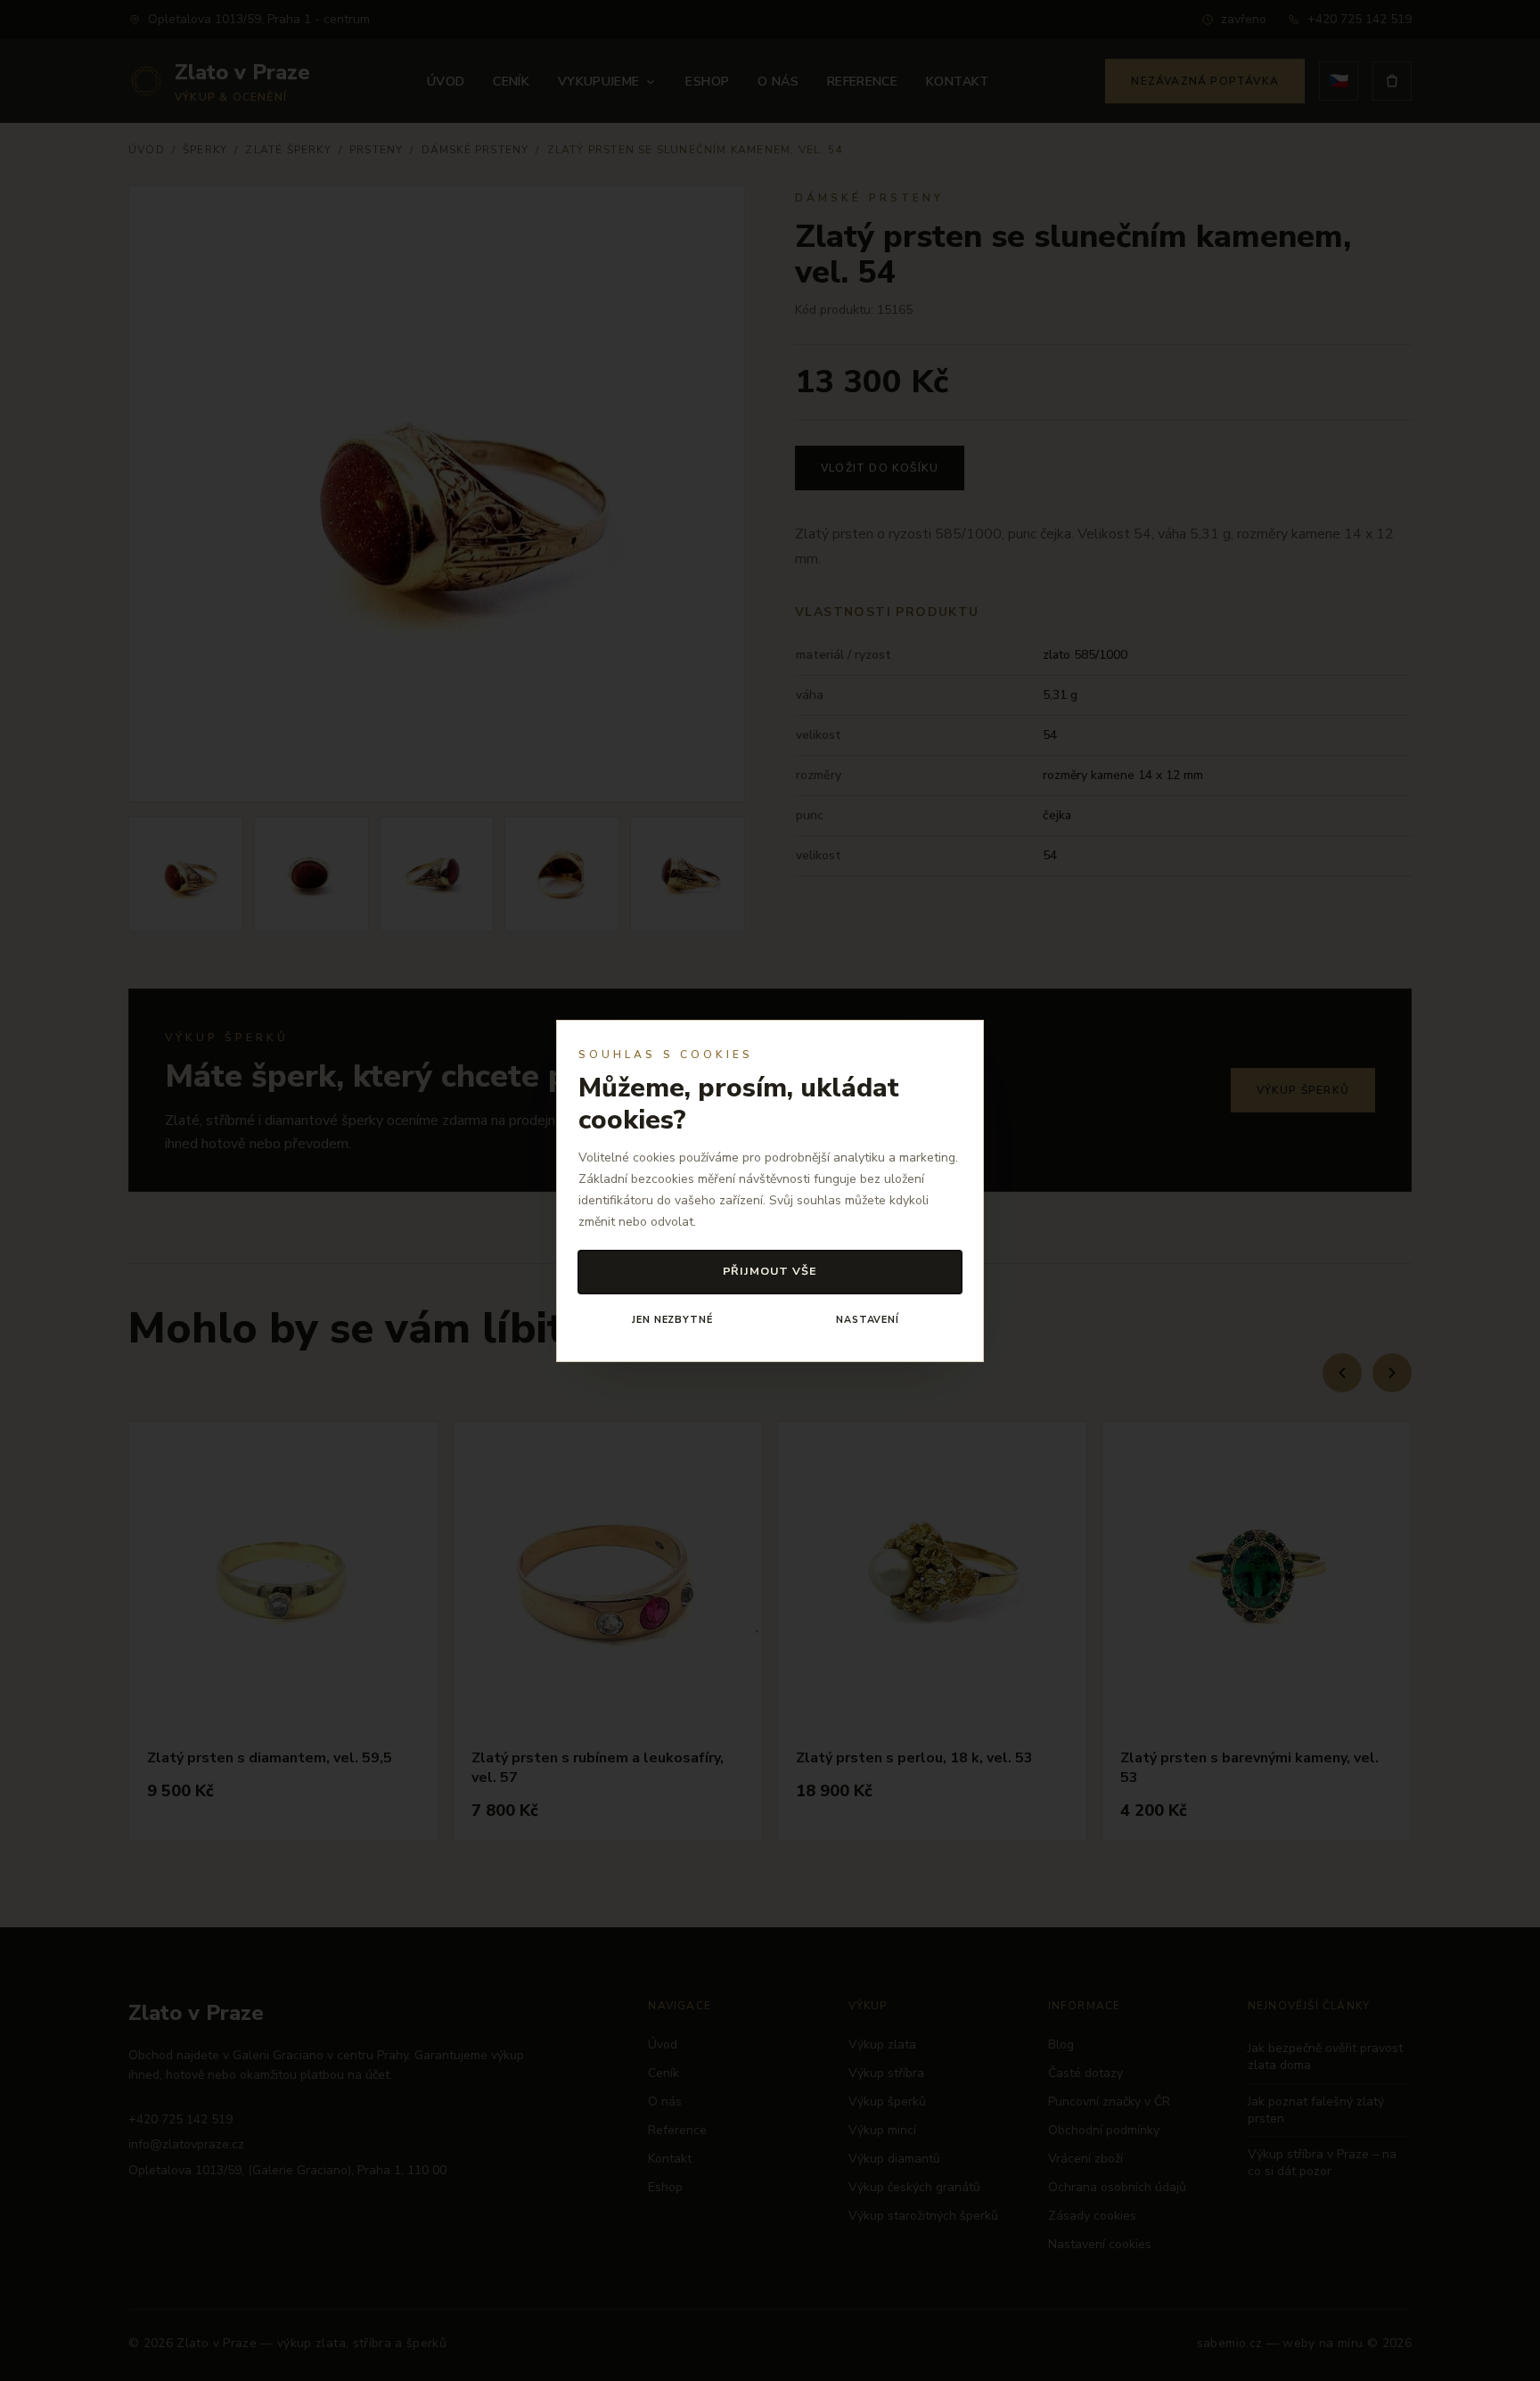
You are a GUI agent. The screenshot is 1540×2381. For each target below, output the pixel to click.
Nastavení (868, 1320)
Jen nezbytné (672, 1320)
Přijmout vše (770, 1271)
